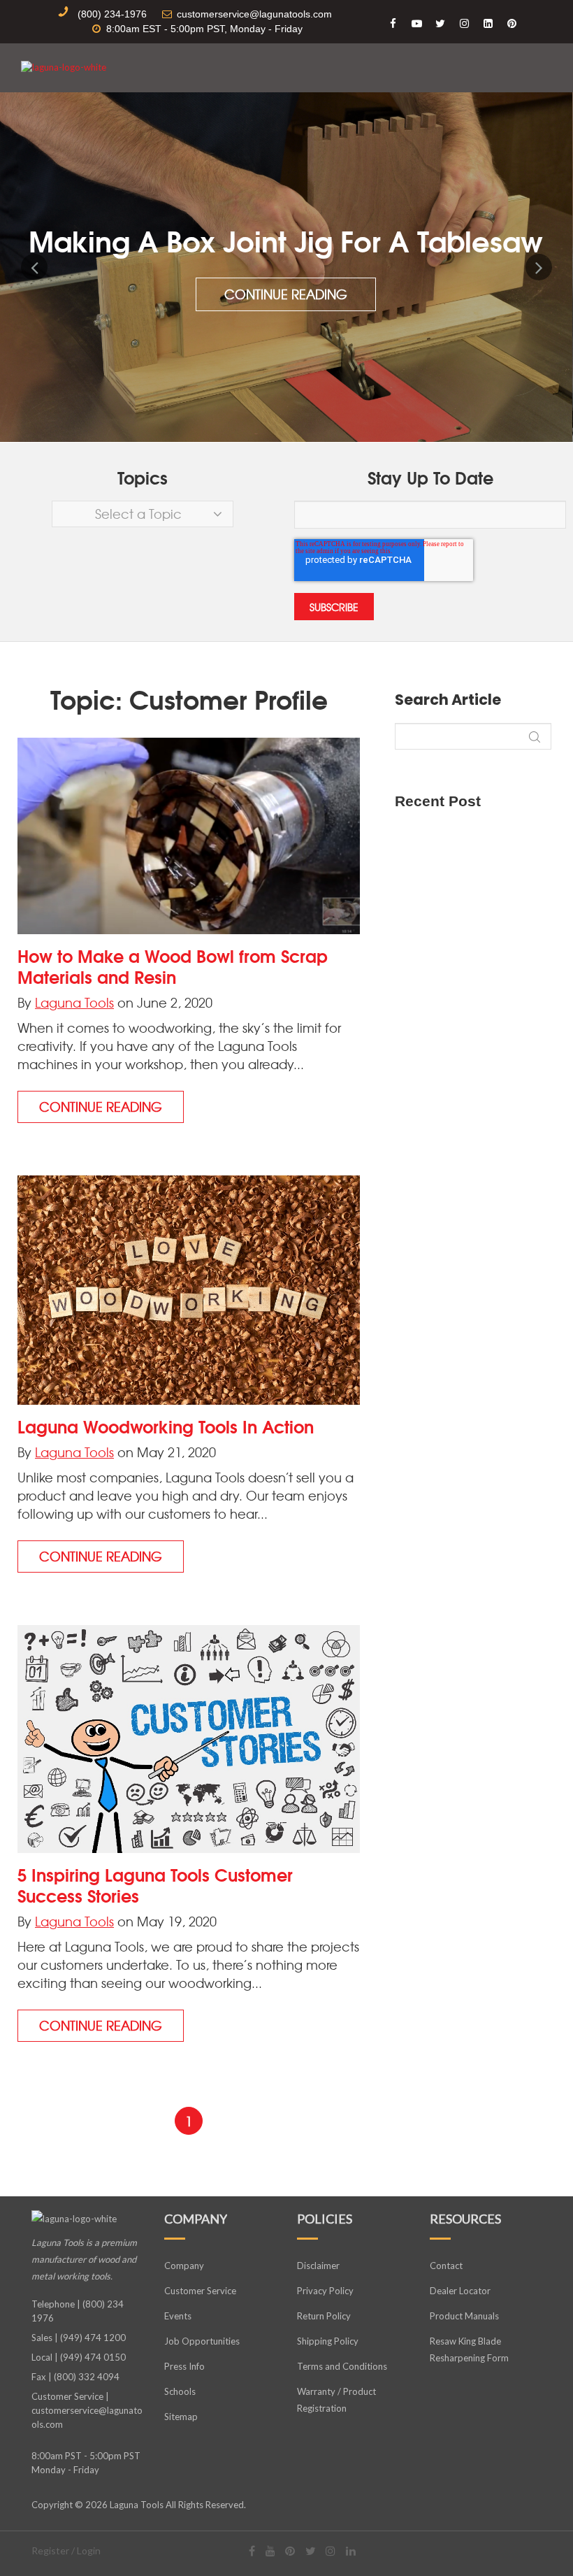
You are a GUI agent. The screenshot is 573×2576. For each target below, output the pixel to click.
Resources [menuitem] (465, 2219)
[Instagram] (331, 2550)
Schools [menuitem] (180, 2391)
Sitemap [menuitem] (181, 2417)
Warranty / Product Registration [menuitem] (336, 2400)
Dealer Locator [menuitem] (460, 2291)
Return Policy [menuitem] (324, 2316)
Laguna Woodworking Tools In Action (166, 1426)
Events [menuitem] (178, 2316)
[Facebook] (252, 2550)
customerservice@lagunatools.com (87, 2417)
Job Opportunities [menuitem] (202, 2341)
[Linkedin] (351, 2550)
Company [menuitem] (196, 2219)
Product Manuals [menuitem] (464, 2316)
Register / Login (66, 2550)
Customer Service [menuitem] (200, 2291)
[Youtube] (270, 2550)
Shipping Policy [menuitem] (328, 2341)
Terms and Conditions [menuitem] (342, 2366)
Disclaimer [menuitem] (318, 2266)
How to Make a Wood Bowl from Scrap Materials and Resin (173, 966)
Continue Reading (286, 294)
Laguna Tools (74, 1002)
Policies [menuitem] (325, 2219)
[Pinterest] (290, 2550)
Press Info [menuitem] (184, 2366)
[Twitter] (311, 2550)
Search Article (448, 700)
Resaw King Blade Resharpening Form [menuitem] (469, 2349)
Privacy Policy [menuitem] (325, 2291)
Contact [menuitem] (446, 2266)
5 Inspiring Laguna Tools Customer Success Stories (155, 1884)
